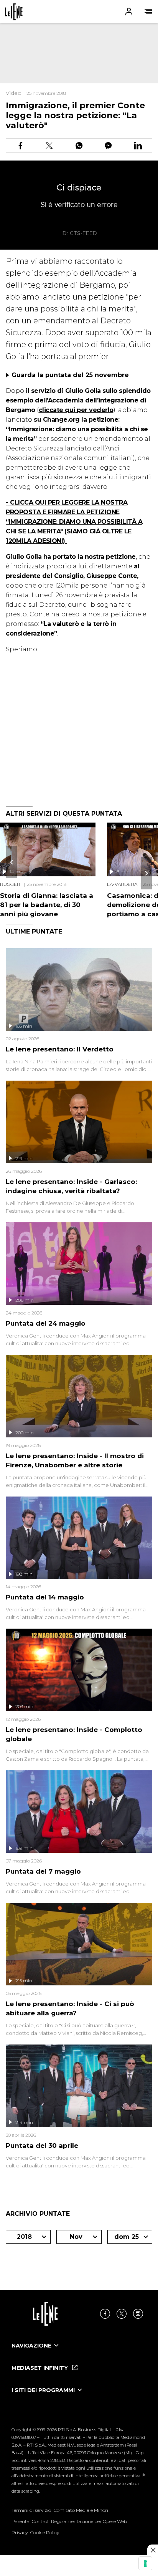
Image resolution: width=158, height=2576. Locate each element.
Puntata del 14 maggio (45, 1597)
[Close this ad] (153, 2550)
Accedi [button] (129, 12)
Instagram (138, 2314)
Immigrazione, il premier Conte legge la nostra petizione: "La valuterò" (75, 115)
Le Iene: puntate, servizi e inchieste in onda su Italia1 (14, 12)
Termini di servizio (31, 2510)
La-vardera (122, 884)
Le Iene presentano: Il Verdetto (60, 1049)
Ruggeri (11, 884)
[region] (79, 53)
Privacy (20, 2532)
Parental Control (30, 2521)
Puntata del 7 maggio (43, 1871)
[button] (79, 12)
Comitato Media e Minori (81, 2510)
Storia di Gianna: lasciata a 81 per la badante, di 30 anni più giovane (47, 905)
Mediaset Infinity (40, 2368)
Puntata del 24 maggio (46, 1323)
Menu (148, 12)
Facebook (105, 2314)
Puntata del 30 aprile (42, 2146)
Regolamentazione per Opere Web (89, 2521)
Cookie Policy (45, 2532)
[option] (79, 2353)
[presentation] (12, 862)
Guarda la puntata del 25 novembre (70, 375)
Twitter (122, 2314)
